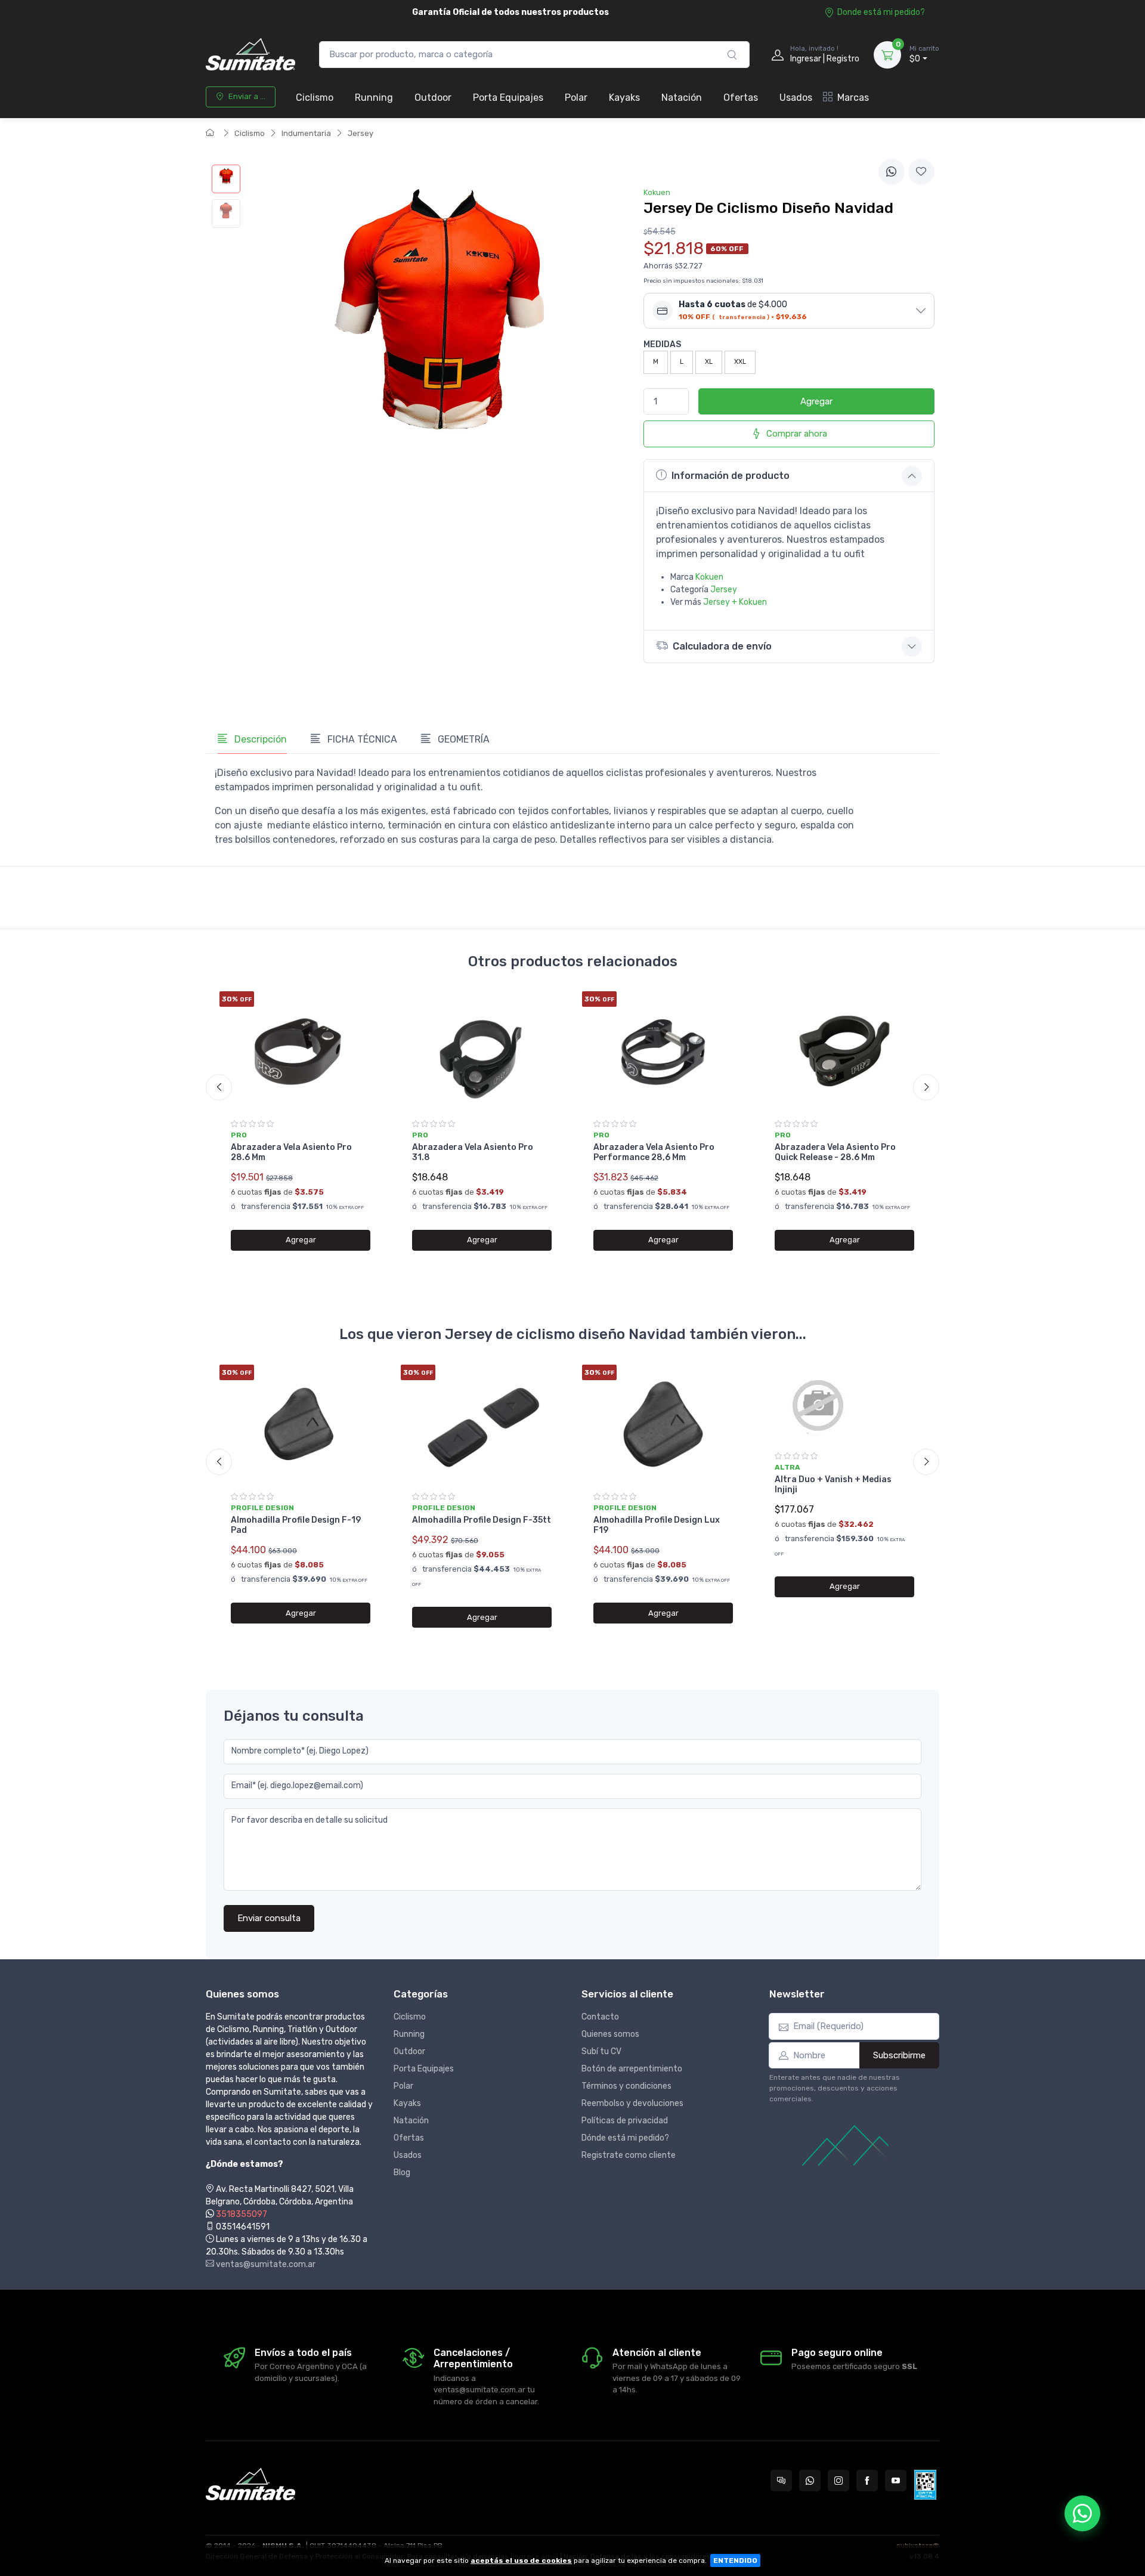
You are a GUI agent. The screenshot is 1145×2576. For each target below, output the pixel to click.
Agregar (816, 401)
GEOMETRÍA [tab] (462, 739)
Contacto (600, 2017)
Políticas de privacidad (625, 2121)
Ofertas (741, 98)
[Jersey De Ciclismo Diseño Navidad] (226, 179)
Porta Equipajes (508, 98)
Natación (682, 98)
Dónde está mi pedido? (625, 2138)
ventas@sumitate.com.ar (265, 2264)
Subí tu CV (601, 2051)
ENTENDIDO (735, 2560)
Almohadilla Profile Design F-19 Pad (296, 1525)
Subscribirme (899, 2055)
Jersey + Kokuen (735, 602)
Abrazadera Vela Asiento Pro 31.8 (473, 1152)
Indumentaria (306, 133)
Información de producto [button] (731, 476)
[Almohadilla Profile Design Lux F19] (663, 1424)
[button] (789, 311)
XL (709, 362)
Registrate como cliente (629, 2155)
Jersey (360, 133)
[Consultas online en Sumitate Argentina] (781, 2481)
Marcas (853, 98)
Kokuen (709, 577)
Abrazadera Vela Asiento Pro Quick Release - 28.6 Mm (835, 1152)
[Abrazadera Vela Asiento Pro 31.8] (482, 1051)
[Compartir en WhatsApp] (892, 172)
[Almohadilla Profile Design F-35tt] (482, 1424)
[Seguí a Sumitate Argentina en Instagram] (838, 2481)
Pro (239, 1135)
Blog (402, 2173)
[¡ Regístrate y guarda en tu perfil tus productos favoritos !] (921, 172)
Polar (576, 98)
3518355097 (242, 2214)
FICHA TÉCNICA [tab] (361, 739)
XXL (740, 362)
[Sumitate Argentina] (250, 55)
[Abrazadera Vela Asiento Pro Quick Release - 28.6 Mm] (844, 1051)
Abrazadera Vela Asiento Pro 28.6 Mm (291, 1152)
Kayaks (624, 98)
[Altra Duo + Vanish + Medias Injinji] (844, 1404)
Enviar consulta (269, 1918)
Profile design (262, 1508)
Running (374, 98)
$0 (924, 55)
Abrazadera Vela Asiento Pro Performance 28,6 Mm (654, 1152)
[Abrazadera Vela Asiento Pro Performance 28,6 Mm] (663, 1051)
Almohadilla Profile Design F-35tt (482, 1520)
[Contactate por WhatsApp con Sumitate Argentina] (810, 2481)
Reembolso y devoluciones (632, 2103)
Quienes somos (610, 2034)
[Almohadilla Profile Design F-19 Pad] (301, 1424)
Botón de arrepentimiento (632, 2069)
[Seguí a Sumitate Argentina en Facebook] (867, 2481)
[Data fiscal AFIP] (925, 2485)
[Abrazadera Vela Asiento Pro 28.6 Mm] (301, 1051)
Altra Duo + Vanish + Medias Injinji (833, 1485)
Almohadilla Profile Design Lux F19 (657, 1525)
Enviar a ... (247, 96)
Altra (787, 1467)
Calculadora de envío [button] (722, 646)
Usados (796, 98)
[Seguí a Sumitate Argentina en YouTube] (896, 2481)
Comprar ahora (797, 434)
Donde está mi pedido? (881, 12)
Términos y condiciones (626, 2086)
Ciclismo (315, 98)
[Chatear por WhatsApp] (1082, 2513)
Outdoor (433, 98)
